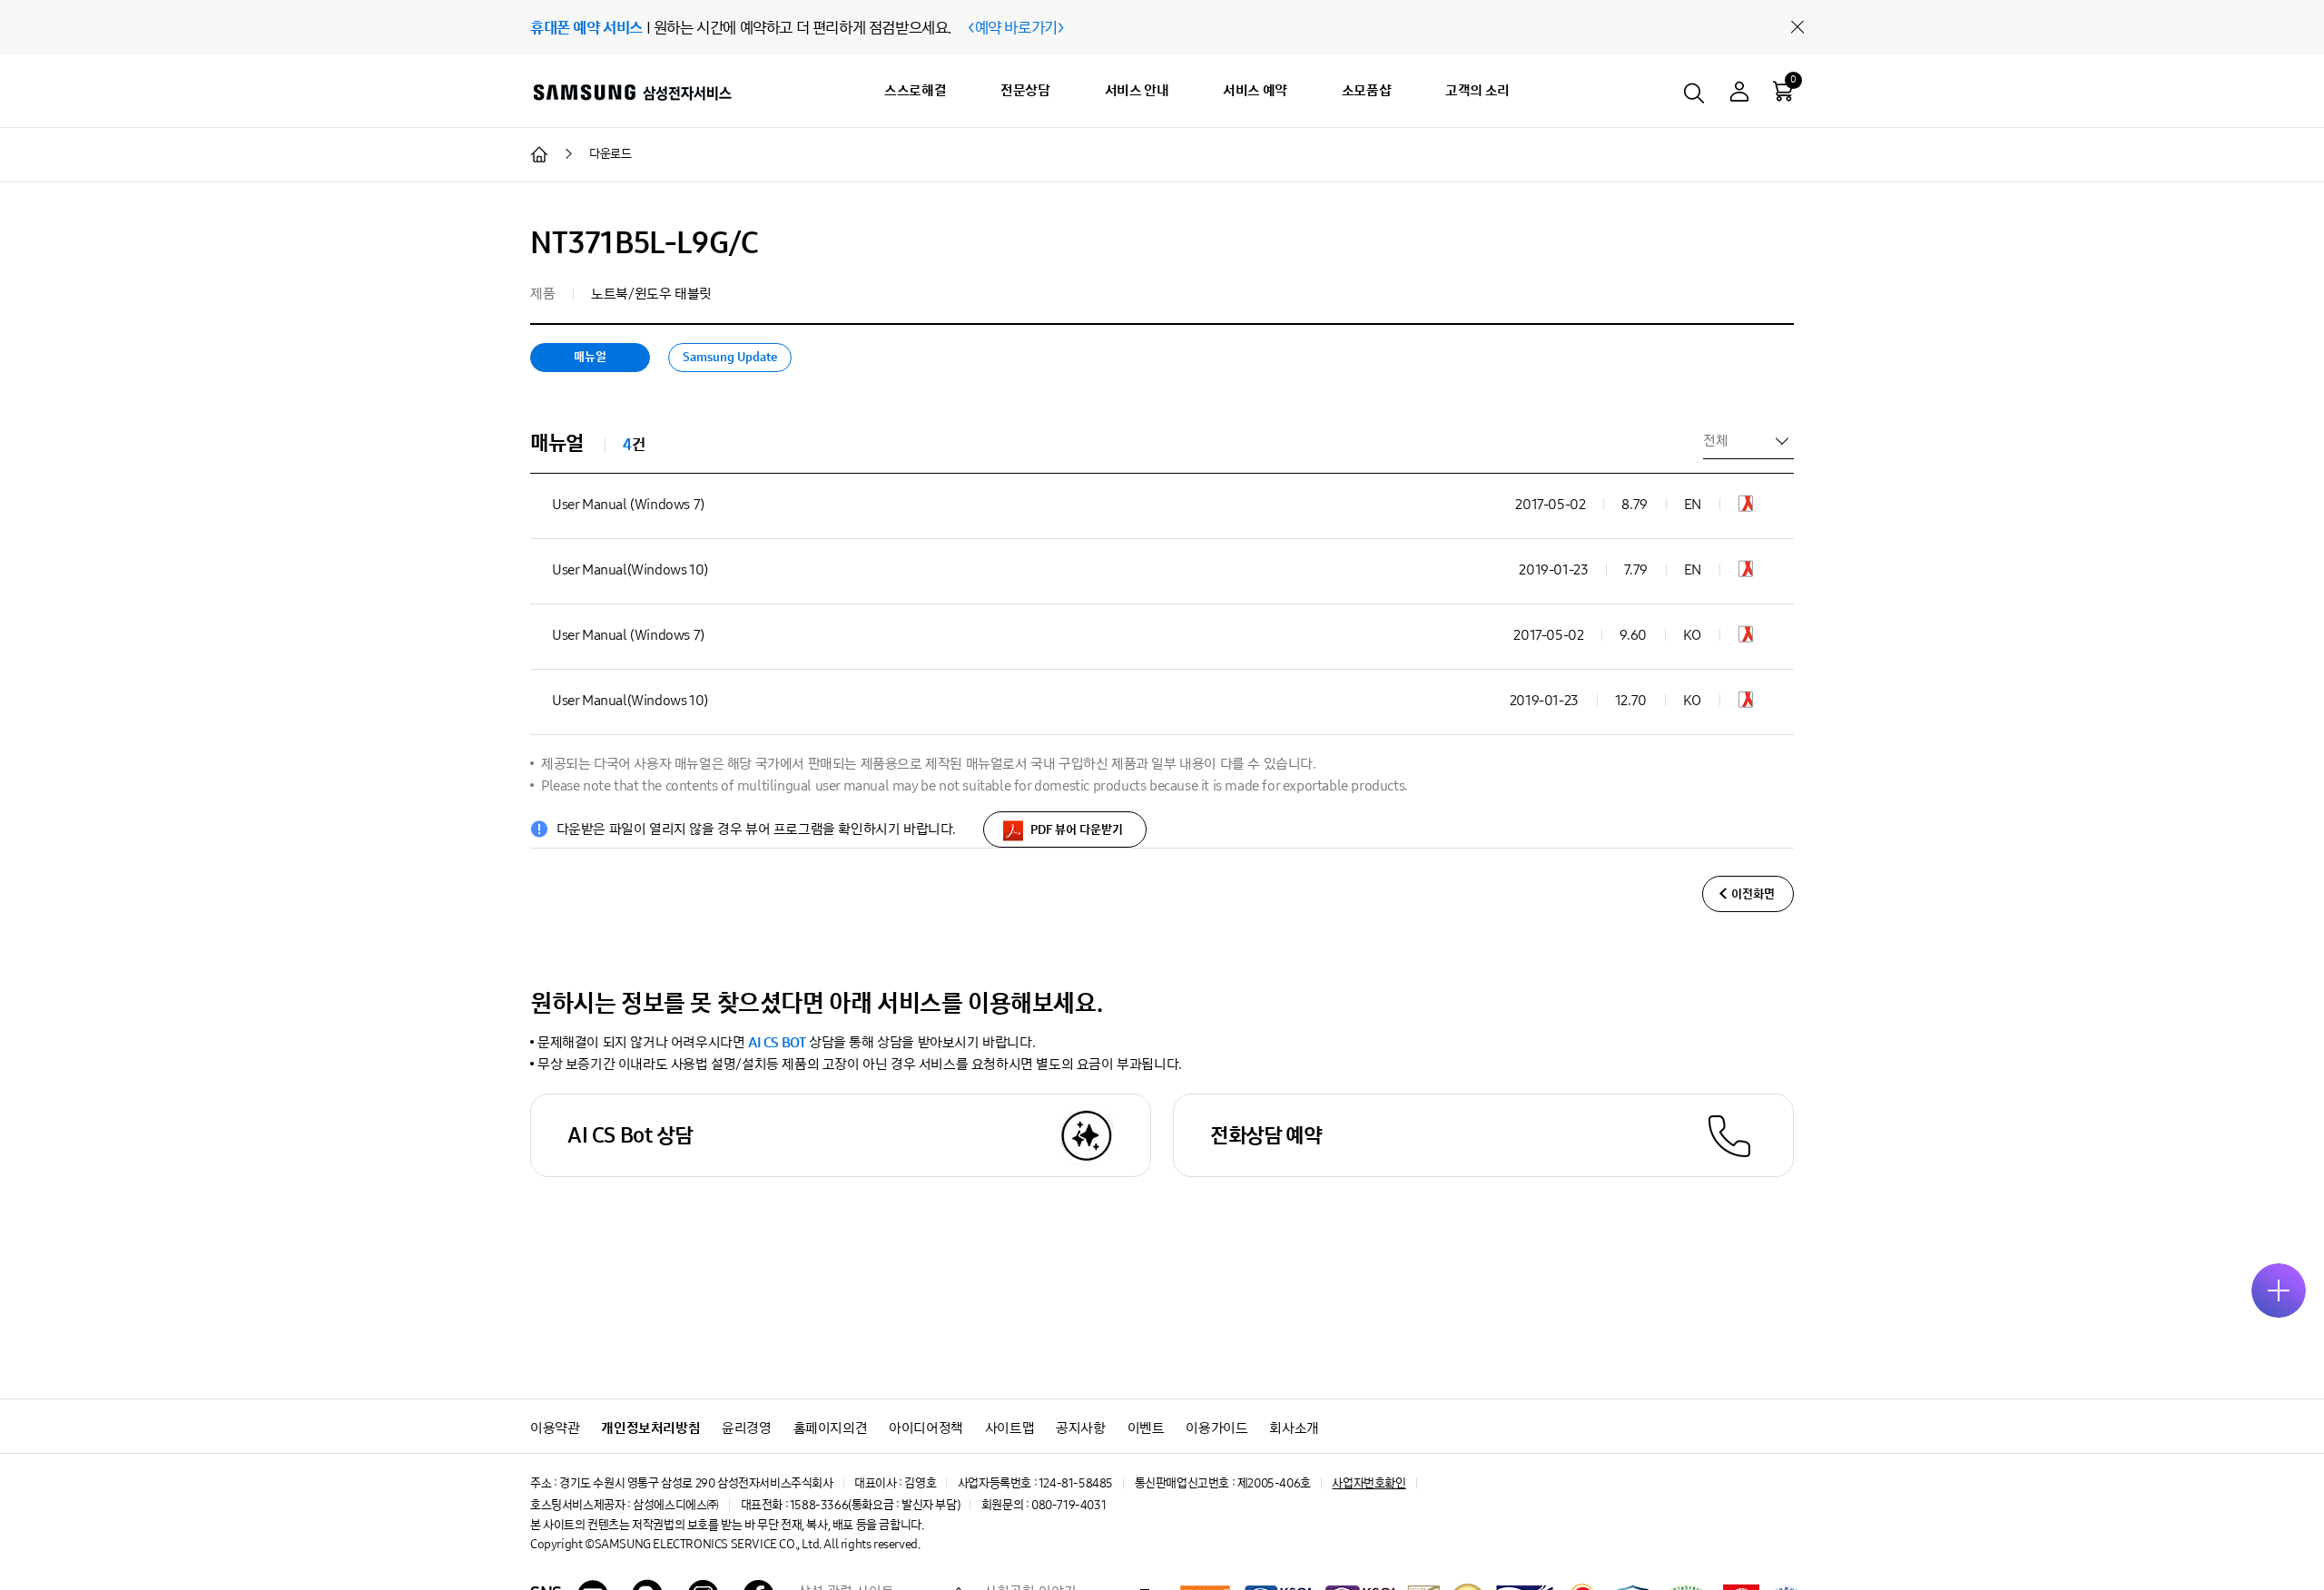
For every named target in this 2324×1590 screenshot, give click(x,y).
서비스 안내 (1137, 90)
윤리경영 (746, 1428)
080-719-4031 (1068, 1505)
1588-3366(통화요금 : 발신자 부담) (875, 1505)
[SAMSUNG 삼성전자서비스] (631, 92)
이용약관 (555, 1428)
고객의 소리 (1477, 90)
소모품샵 (1366, 90)
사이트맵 (1009, 1428)
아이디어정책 (926, 1428)
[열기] (2279, 1291)
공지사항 (1080, 1428)
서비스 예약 (1255, 90)
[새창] (1746, 507)
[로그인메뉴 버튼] (1739, 94)
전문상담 (1025, 90)
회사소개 (1294, 1428)
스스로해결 (915, 90)
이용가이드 (1216, 1428)
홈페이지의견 (831, 1428)
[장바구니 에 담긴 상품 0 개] (1783, 91)
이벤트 (1146, 1428)
